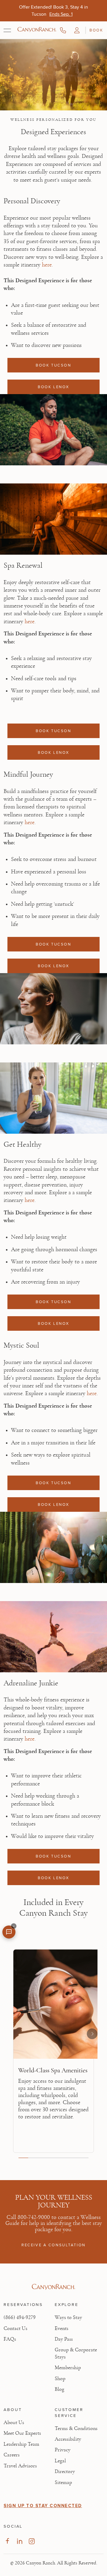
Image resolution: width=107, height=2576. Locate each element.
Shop (60, 2379)
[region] (53, 2053)
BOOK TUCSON (53, 365)
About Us (14, 2423)
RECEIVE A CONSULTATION (53, 2245)
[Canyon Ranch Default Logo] (37, 30)
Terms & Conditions (76, 2429)
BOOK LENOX (53, 387)
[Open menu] (7, 30)
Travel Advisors (20, 2466)
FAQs (10, 2339)
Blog (59, 2389)
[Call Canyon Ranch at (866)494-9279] (63, 30)
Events (62, 2328)
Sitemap (63, 2483)
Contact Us (15, 2328)
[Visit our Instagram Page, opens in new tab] (32, 2541)
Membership (68, 2368)
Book (96, 30)
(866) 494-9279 (20, 2318)
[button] (77, 30)
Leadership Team (21, 2444)
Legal (60, 2461)
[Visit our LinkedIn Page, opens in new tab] (19, 2541)
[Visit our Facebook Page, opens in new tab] (7, 2541)
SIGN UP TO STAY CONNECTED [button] (43, 2506)
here (47, 265)
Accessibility (68, 2439)
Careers (12, 2455)
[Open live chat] (9, 1932)
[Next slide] (92, 2034)
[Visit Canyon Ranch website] (53, 2287)
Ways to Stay (68, 2318)
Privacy (63, 2450)
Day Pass (64, 2339)
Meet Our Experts (22, 2433)
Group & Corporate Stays (76, 2353)
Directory (65, 2472)
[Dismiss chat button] (14, 1926)
